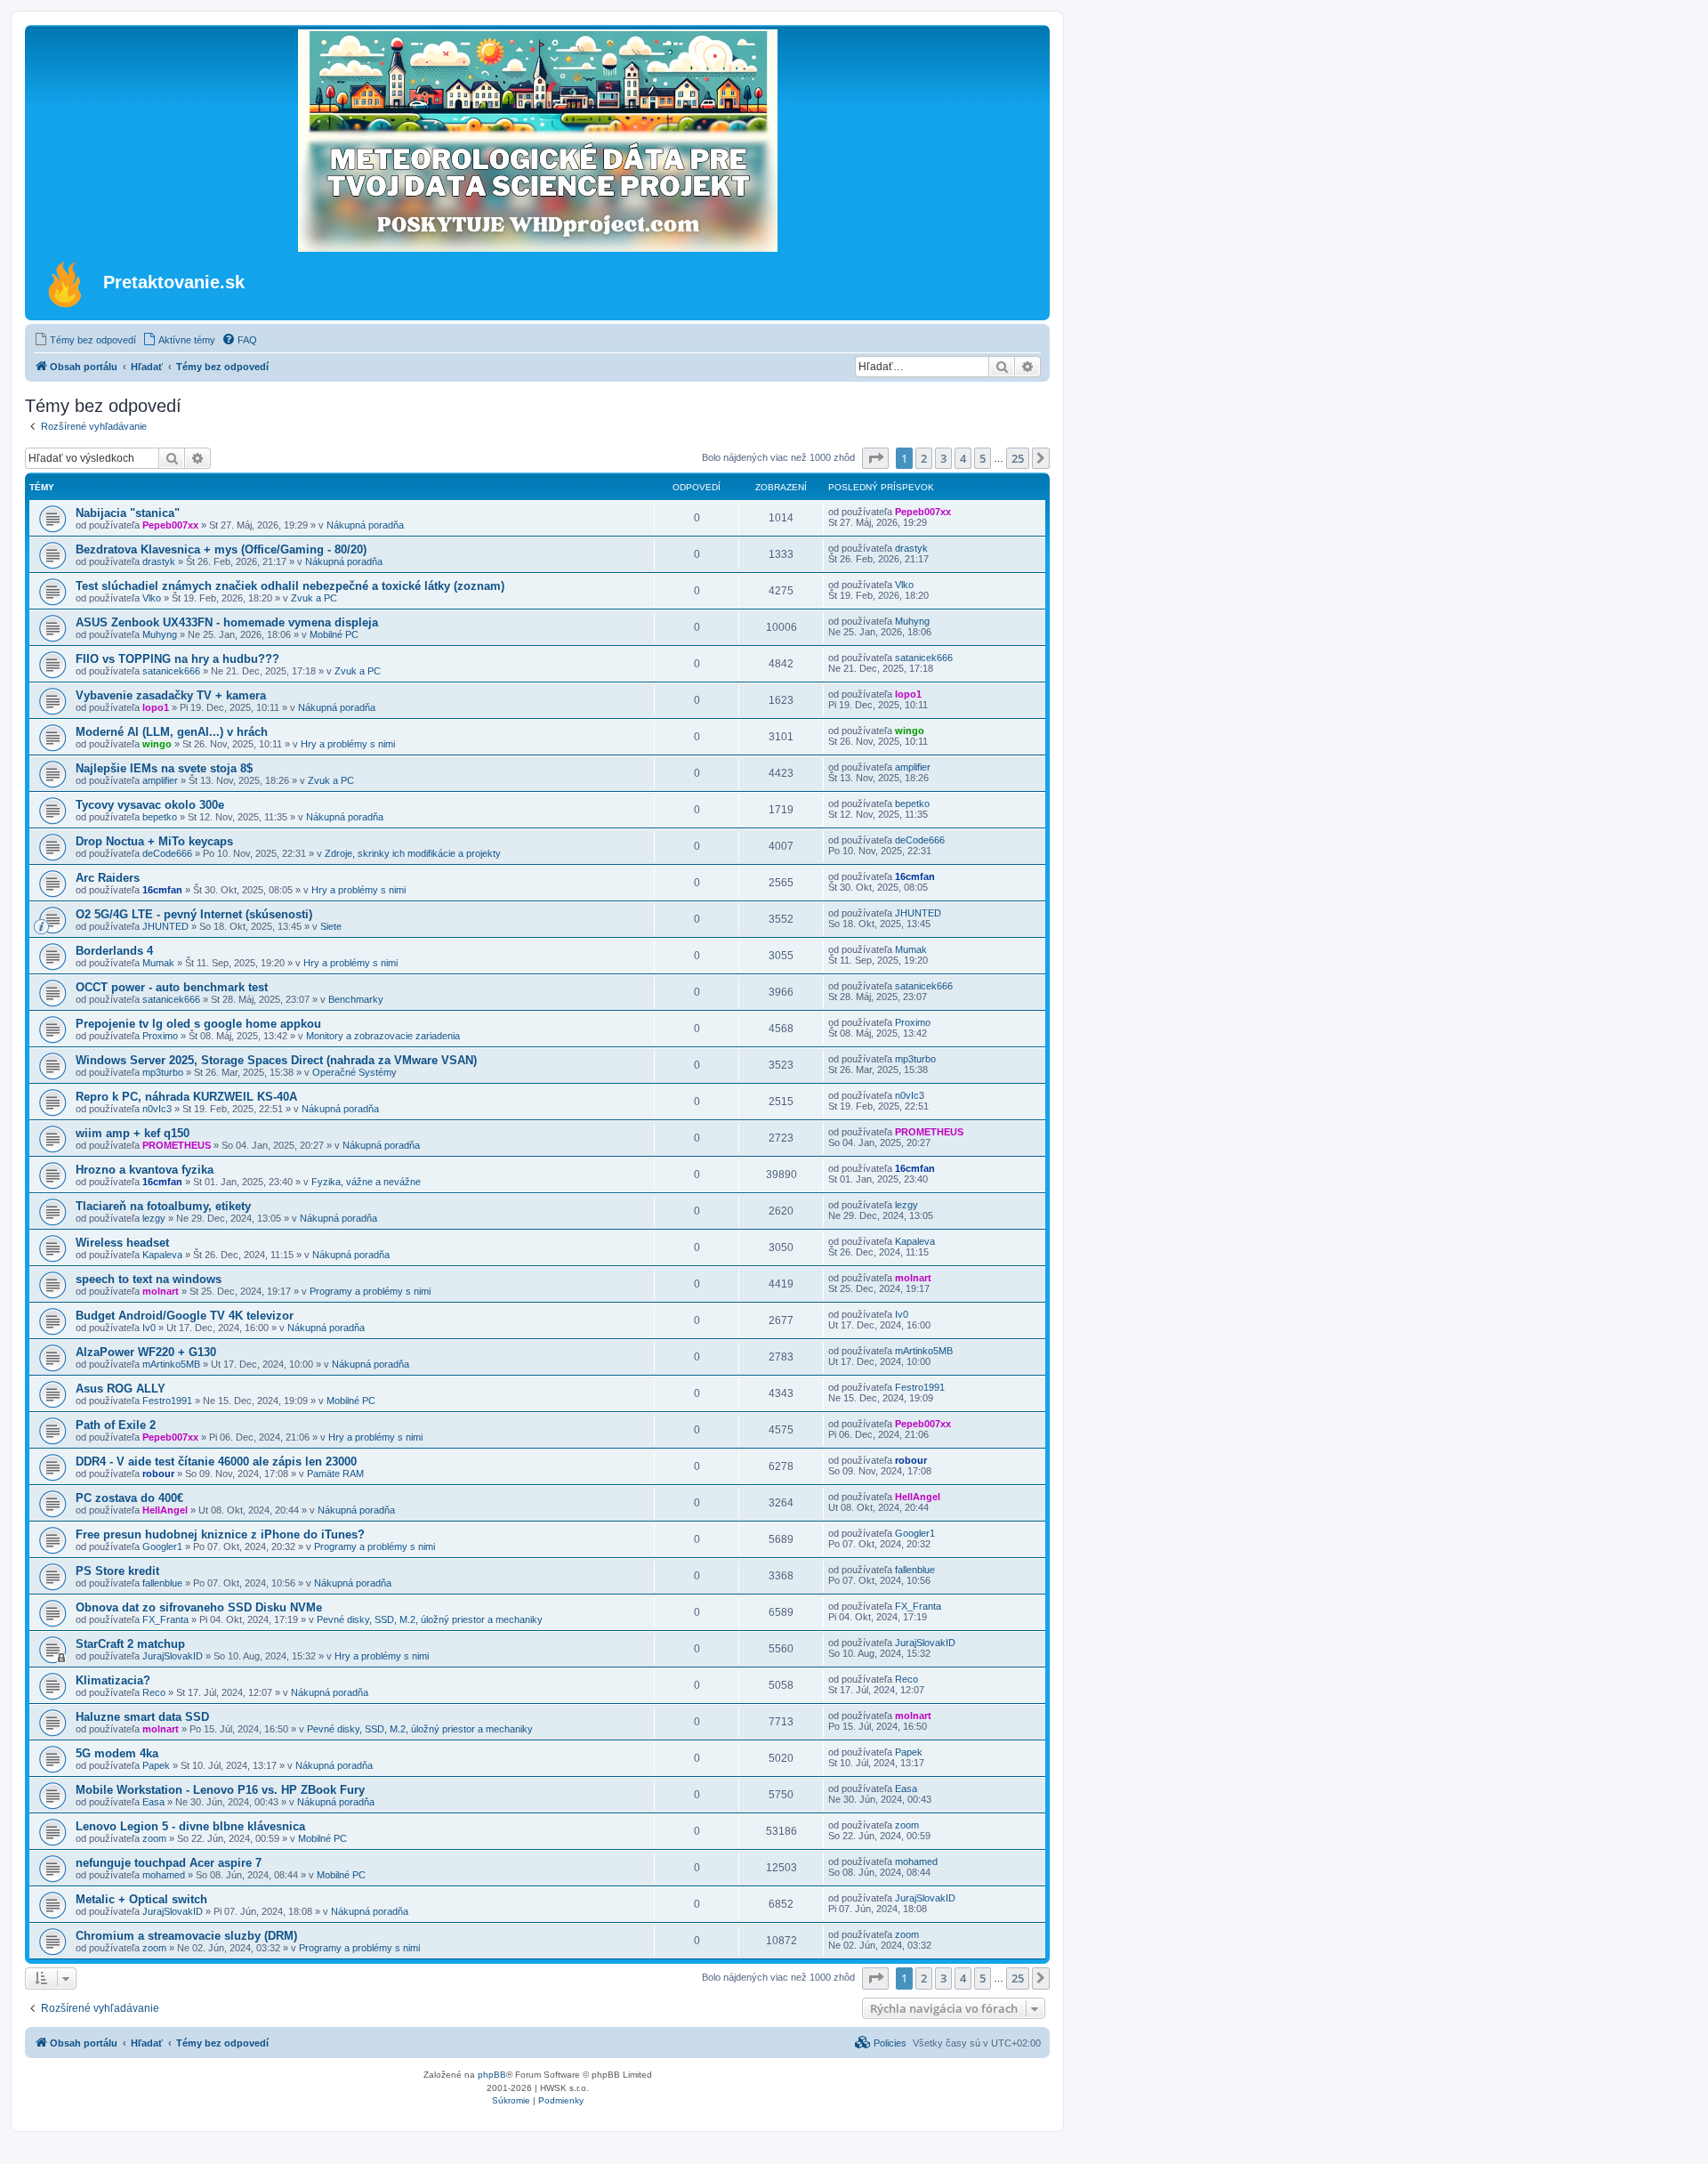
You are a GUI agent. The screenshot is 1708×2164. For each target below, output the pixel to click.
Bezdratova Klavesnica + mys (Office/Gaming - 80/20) (221, 549)
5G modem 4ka (117, 1753)
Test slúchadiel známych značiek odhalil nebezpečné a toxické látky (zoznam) (290, 586)
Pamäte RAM (335, 1474)
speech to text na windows (149, 1279)
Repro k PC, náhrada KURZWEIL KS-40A (186, 1097)
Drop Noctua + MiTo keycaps (154, 841)
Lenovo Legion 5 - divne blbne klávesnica (190, 1826)
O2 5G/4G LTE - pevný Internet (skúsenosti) (194, 914)
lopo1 (156, 707)
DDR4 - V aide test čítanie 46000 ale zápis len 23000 (216, 1462)
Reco (154, 1692)
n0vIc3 (157, 1109)
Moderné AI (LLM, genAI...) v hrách (172, 732)
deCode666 (167, 853)
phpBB (492, 2075)
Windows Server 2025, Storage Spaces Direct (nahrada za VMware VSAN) (276, 1060)
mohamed (164, 1875)
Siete (331, 926)
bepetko (160, 817)
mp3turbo (163, 1072)
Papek (156, 1765)
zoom (154, 1838)
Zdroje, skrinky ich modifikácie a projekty (413, 853)
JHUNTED (165, 926)
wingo (157, 744)
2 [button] (924, 458)
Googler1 (162, 1546)
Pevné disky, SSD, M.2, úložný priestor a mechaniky (430, 1619)
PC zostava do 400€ (129, 1498)
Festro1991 (167, 1401)
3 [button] (943, 458)
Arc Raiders (108, 878)
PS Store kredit (117, 1571)
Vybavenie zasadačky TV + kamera (171, 695)
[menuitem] (85, 340)
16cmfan (162, 890)
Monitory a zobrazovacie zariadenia (383, 1036)
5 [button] (983, 458)
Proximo (160, 1036)
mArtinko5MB (171, 1364)
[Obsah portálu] (66, 284)
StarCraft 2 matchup (130, 1644)
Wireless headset (122, 1243)
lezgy (154, 1218)
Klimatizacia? (113, 1680)
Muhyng (160, 634)
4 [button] (963, 458)
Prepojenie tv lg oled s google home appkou (198, 1024)
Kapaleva (162, 1255)
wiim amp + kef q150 (133, 1133)
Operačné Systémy (354, 1072)
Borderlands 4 (114, 951)
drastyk (159, 561)
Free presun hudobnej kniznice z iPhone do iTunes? (220, 1534)
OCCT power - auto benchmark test (172, 987)
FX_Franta (165, 1619)
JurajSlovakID (173, 1656)
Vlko (152, 598)
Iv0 (149, 1328)
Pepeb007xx (170, 525)
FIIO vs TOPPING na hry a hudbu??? (177, 659)
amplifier (160, 780)
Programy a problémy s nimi (370, 1291)
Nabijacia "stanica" (128, 513)
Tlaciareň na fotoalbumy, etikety (163, 1206)
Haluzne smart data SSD (142, 1717)
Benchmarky (356, 999)
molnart (161, 1291)
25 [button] (1018, 458)
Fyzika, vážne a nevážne (366, 1182)
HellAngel (165, 1510)
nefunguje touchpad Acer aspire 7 (169, 1863)
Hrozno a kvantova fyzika (145, 1170)
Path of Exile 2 (116, 1425)
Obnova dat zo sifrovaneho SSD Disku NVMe (199, 1607)
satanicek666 (171, 671)
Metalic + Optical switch (141, 1899)
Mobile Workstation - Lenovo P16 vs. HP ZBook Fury (220, 1790)
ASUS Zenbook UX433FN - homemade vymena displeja (227, 622)
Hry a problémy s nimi (348, 744)
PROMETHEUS (177, 1145)
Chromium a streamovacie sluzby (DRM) (186, 1936)
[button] (875, 458)
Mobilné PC (334, 634)
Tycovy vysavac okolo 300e (150, 805)
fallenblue (162, 1583)
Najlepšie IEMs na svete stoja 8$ (164, 768)
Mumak (158, 963)
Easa (153, 1802)
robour (158, 1474)
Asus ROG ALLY (121, 1389)
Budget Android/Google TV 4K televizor (185, 1316)
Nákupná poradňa (365, 525)
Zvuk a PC (314, 598)
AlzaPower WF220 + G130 (146, 1352)
